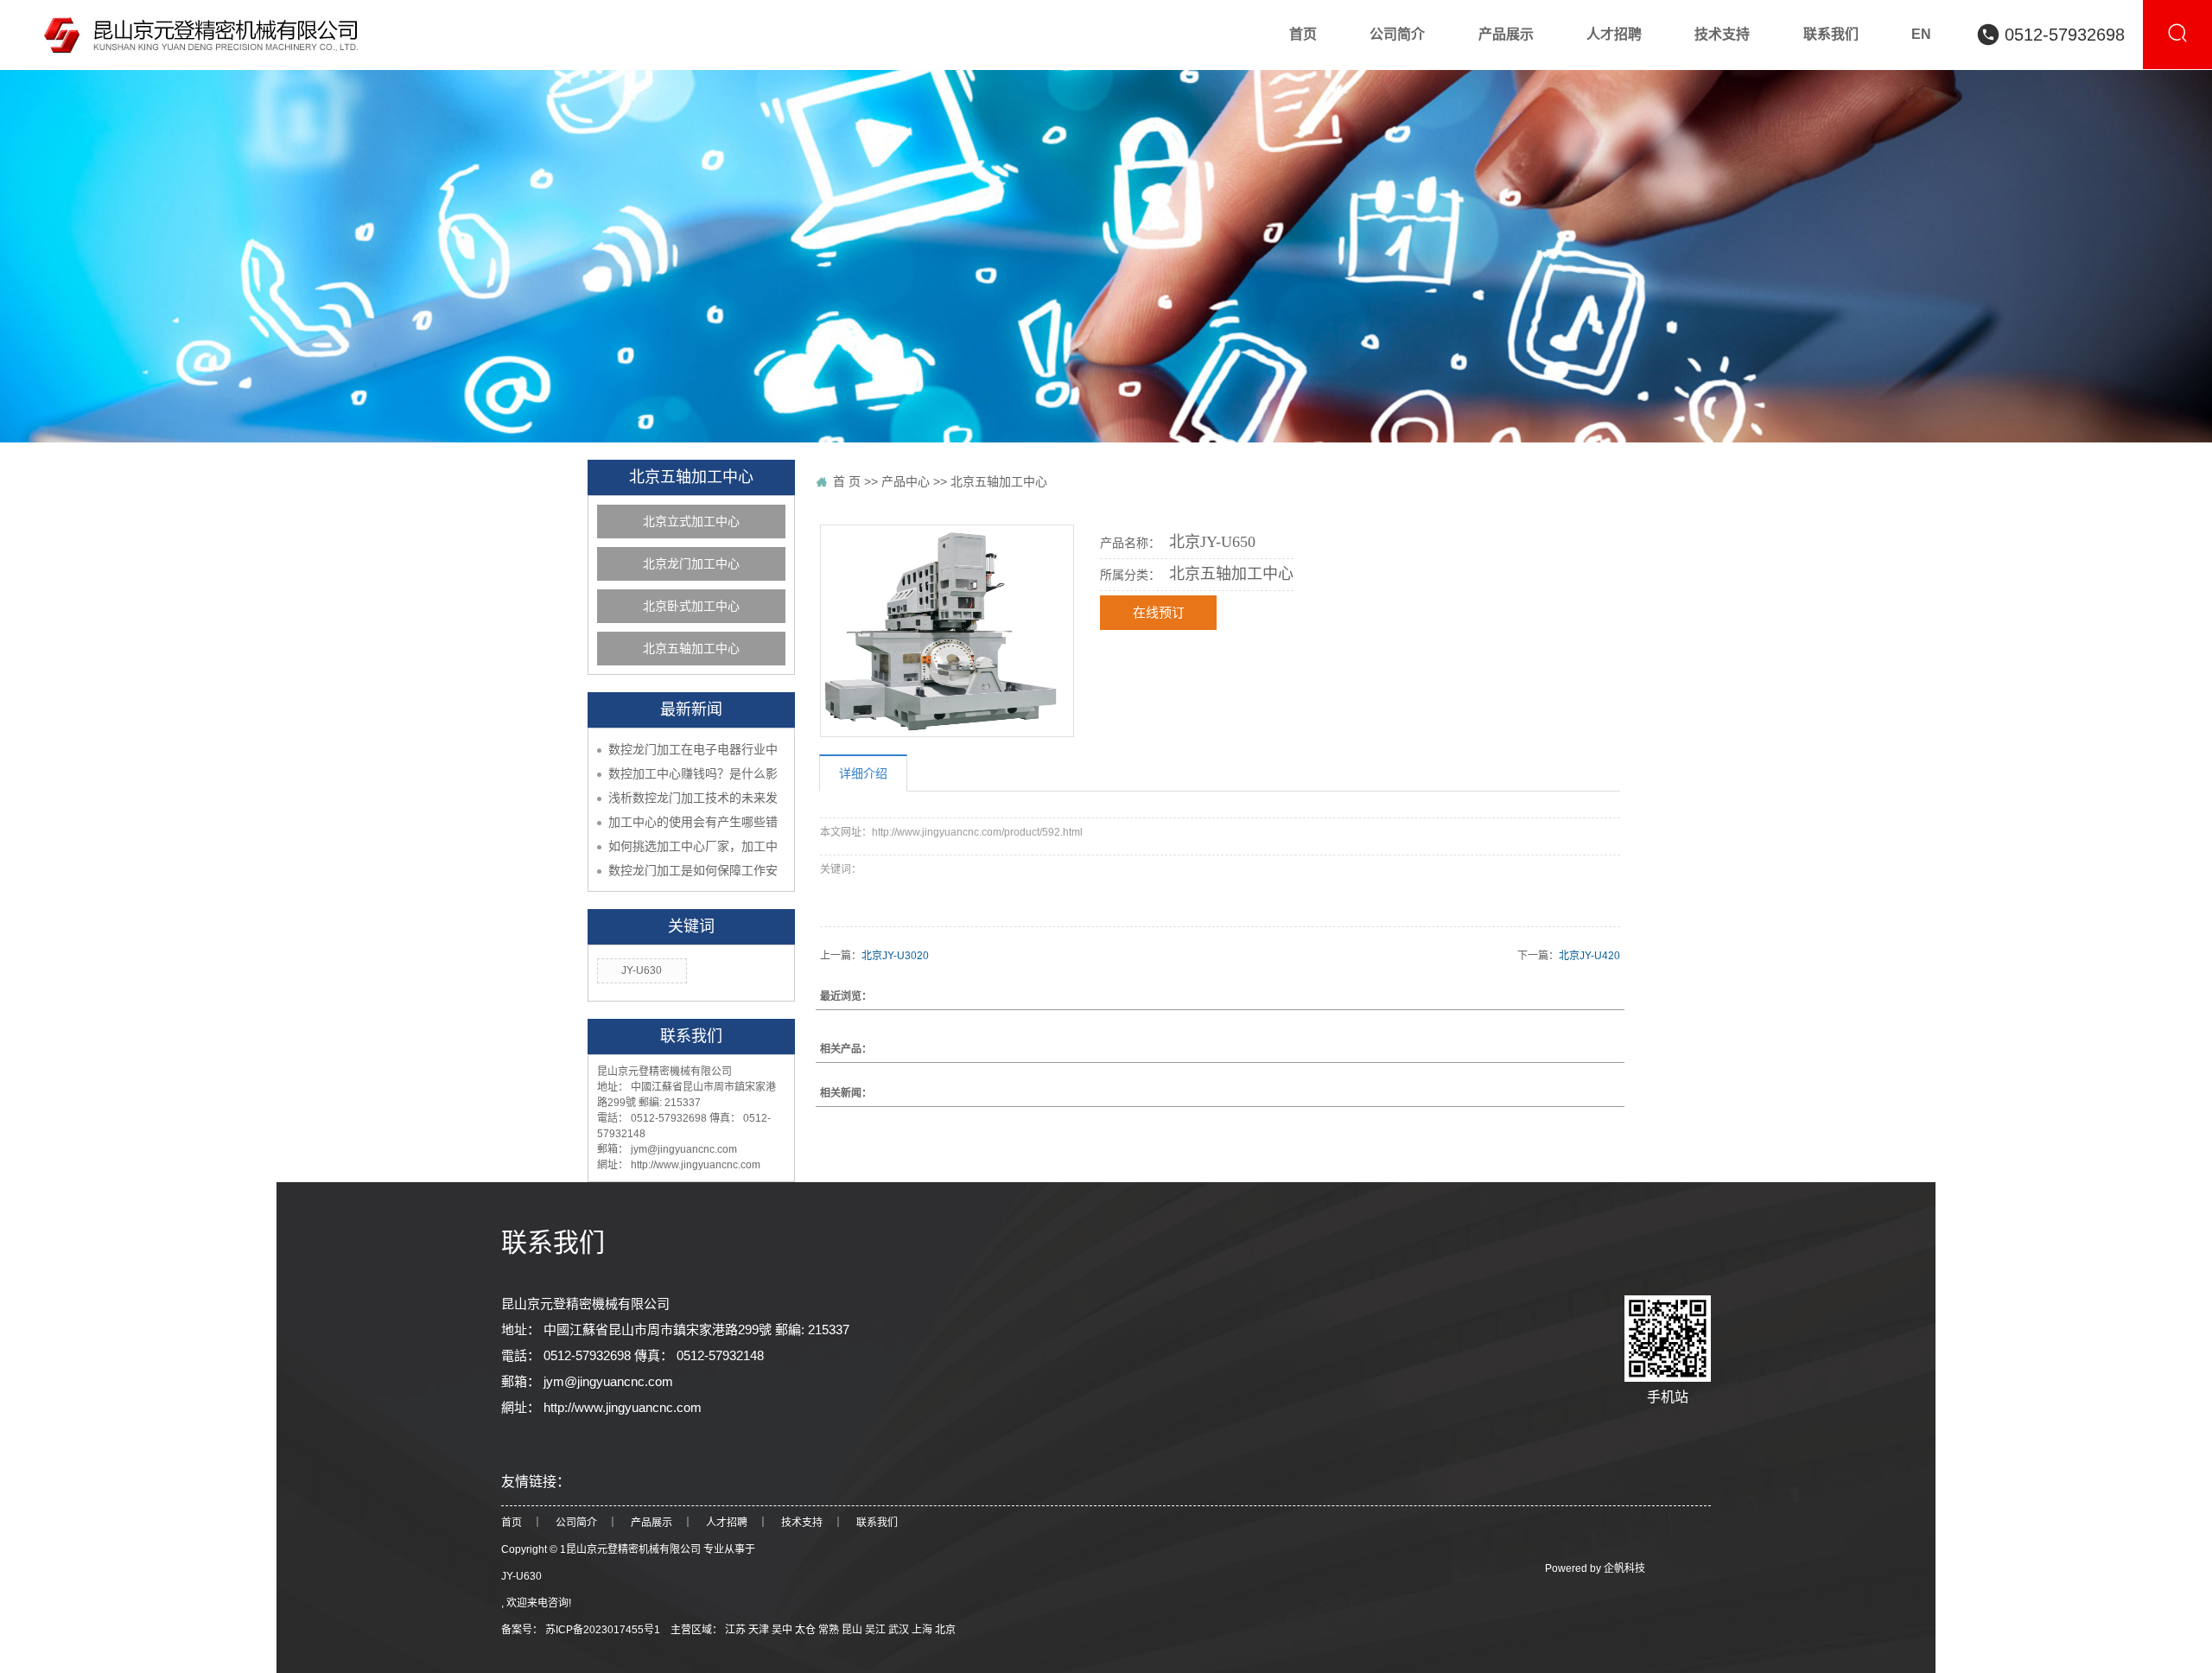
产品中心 (906, 481)
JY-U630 (642, 970)
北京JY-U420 (1589, 956)
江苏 (737, 1630)
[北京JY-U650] (947, 631)
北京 (945, 1630)
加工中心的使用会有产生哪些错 (693, 822)
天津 (760, 1630)
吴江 (877, 1630)
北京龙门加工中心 (691, 564)
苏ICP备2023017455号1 (603, 1630)
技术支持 (802, 1523)
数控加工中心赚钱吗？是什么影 (693, 773)
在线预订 (1159, 613)
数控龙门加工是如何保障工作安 (693, 870)
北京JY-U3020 (895, 956)
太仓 (807, 1630)
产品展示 (652, 1523)
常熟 (830, 1630)
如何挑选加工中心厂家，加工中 (693, 846)
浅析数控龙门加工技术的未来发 (693, 798)
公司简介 (576, 1523)
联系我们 (877, 1523)
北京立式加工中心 (691, 522)
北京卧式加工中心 (691, 606)
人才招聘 (727, 1523)
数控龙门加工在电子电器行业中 (693, 749)
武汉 (900, 1630)
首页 (512, 1523)
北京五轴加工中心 (691, 649)
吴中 (783, 1630)
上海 (923, 1630)
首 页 (847, 481)
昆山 (853, 1630)
